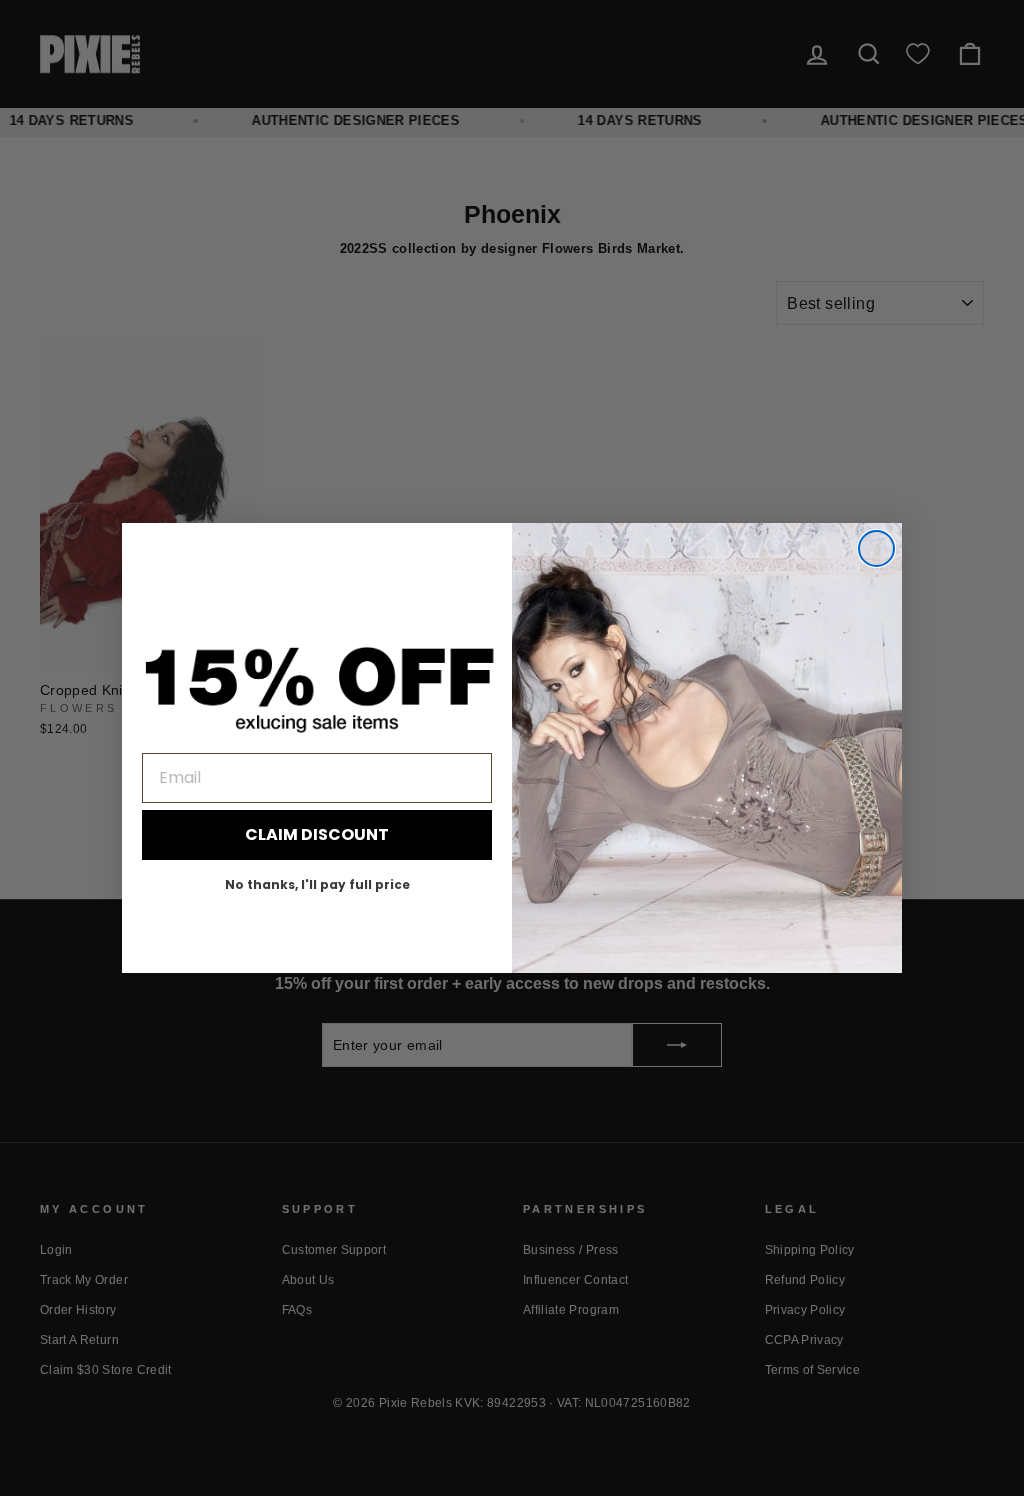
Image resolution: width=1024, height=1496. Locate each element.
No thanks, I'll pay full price (317, 884)
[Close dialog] (876, 548)
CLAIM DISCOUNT (317, 834)
